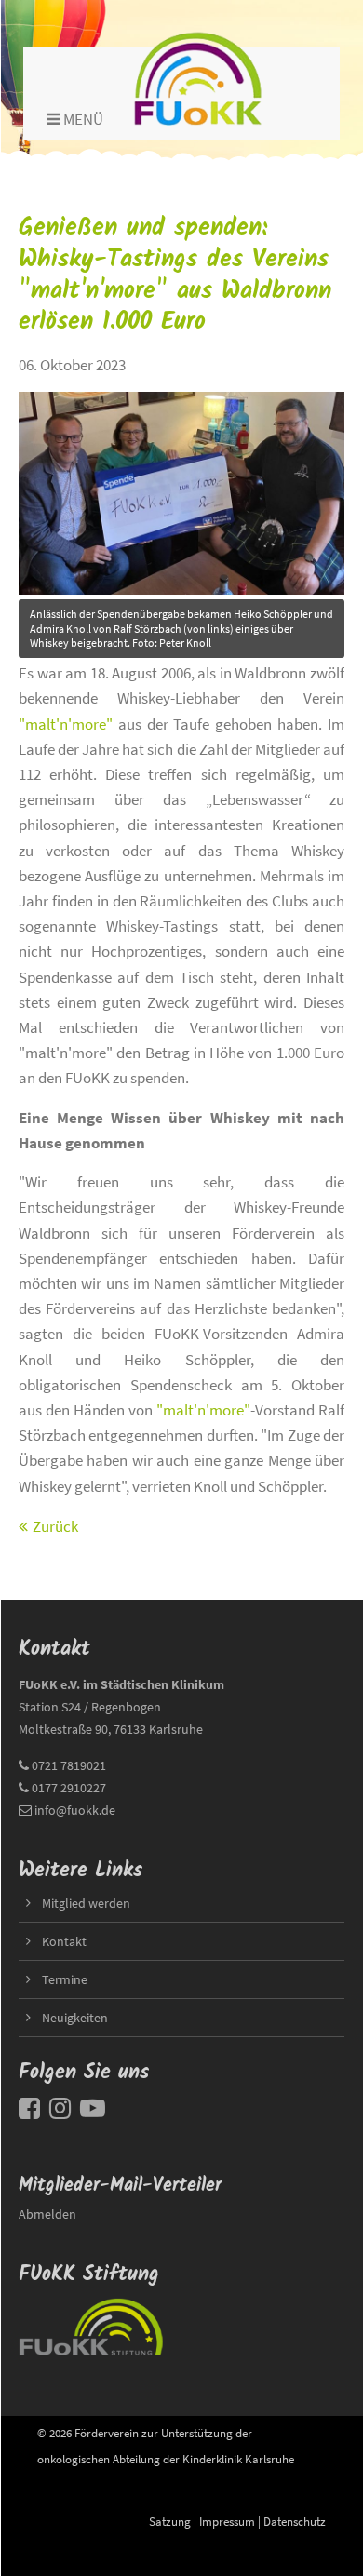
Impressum (227, 2521)
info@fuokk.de (75, 1810)
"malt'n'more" (66, 724)
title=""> (46, 392)
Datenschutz (295, 2521)
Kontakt (64, 1941)
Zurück (55, 1526)
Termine (65, 1979)
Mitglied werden (86, 1903)
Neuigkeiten (75, 2018)
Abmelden (47, 2214)
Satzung (170, 2521)
